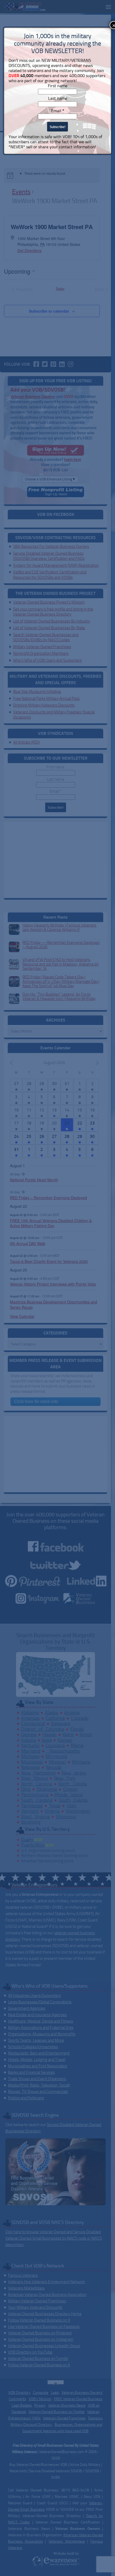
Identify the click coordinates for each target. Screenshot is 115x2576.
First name (58, 86)
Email (58, 111)
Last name (58, 98)
